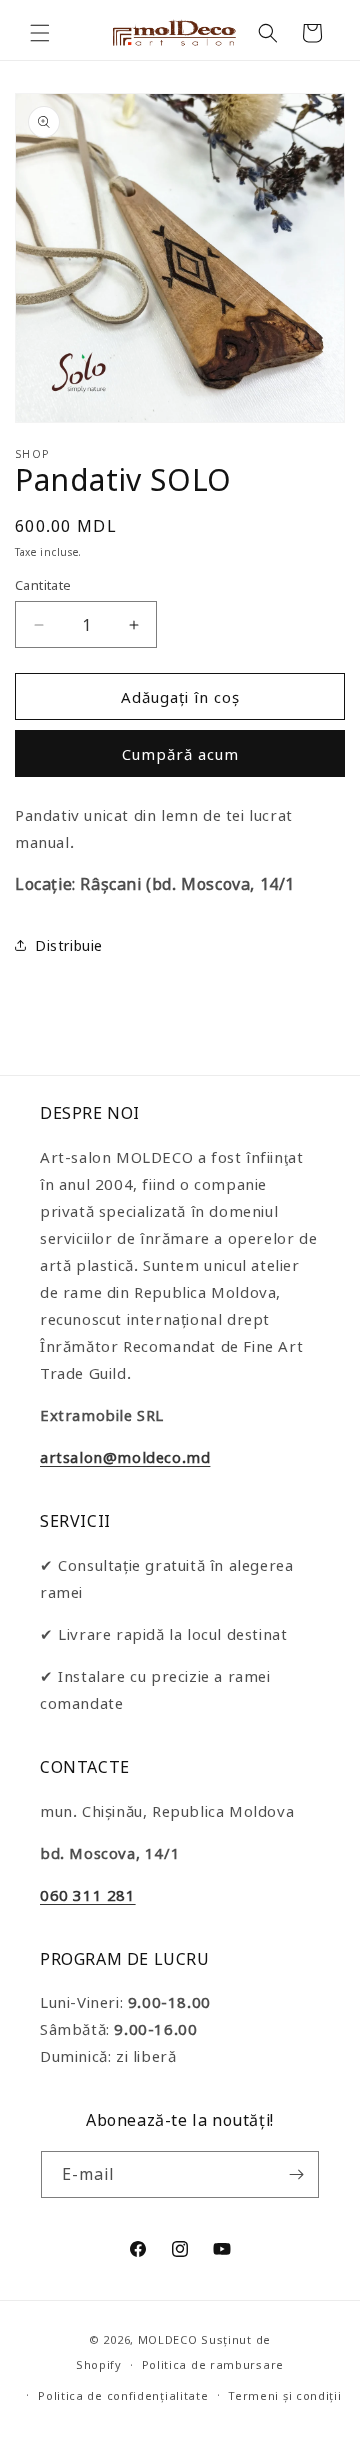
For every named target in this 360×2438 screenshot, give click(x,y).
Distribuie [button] (69, 945)
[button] (40, 33)
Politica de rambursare (213, 2364)
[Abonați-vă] (296, 2174)
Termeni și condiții (284, 2395)
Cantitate (43, 585)
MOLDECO (168, 2339)
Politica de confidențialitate (123, 2395)
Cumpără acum (180, 754)
